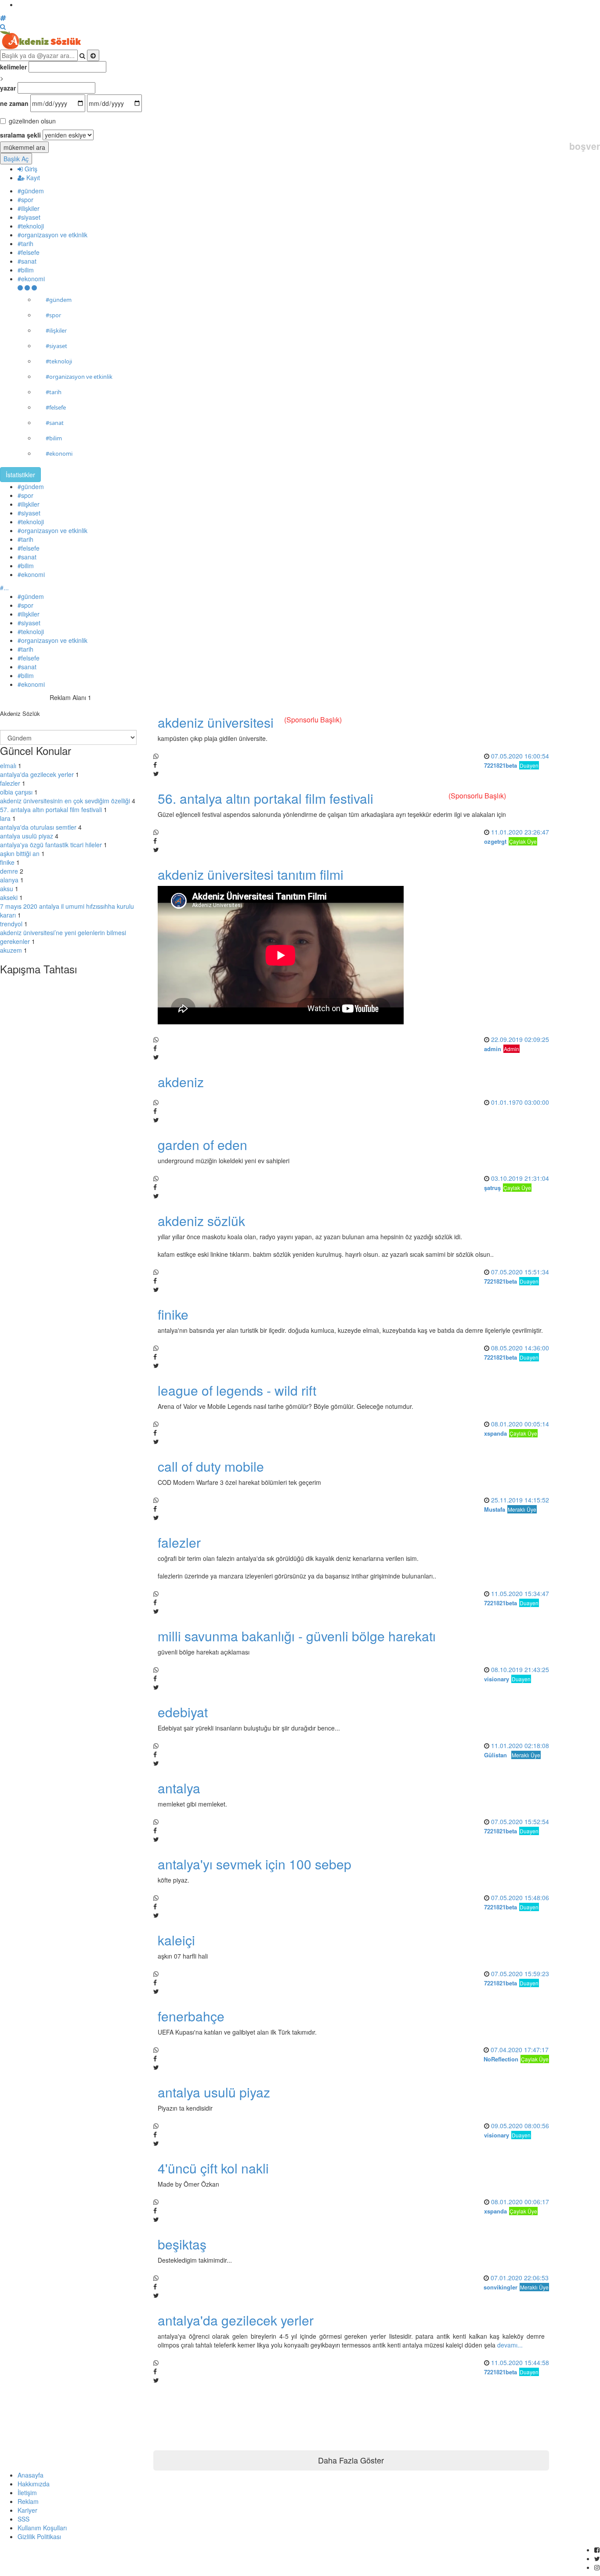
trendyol (11, 924)
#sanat (27, 261)
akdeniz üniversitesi (216, 722)
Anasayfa (31, 2475)
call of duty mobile (211, 1466)
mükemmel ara (24, 147)
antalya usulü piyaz (27, 836)
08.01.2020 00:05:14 (520, 1424)
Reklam (28, 2501)
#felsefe (29, 252)
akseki (9, 897)
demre (9, 871)
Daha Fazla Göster (351, 2460)
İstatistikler (20, 475)
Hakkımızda (34, 2484)
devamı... (510, 2345)
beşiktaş (182, 2244)
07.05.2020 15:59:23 (520, 1974)
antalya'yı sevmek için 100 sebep (255, 1864)
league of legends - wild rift (237, 1390)
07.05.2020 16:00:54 (520, 756)
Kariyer (27, 2510)
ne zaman (14, 103)
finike (7, 862)
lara (5, 818)
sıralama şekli (20, 135)
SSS (23, 2519)
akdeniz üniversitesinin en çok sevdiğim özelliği (65, 801)
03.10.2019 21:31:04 (520, 1178)
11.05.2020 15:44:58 (520, 2362)
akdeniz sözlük (201, 1221)
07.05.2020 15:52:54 (520, 1821)
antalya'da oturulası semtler (38, 827)
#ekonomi (31, 279)
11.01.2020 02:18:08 (520, 1745)
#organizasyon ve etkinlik (52, 235)
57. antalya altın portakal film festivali (51, 809)
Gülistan (495, 1755)
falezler (10, 783)
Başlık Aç (16, 159)
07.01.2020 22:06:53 (520, 2278)
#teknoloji (31, 226)
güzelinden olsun (32, 121)
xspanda (495, 1433)
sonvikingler (501, 2287)
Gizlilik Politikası (39, 2536)
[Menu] (27, 287)
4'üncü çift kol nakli (213, 2168)
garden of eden (202, 1145)
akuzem (11, 950)
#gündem (31, 191)
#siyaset (29, 217)
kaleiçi (176, 1940)
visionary (497, 1679)
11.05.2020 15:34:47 (520, 1593)
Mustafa (495, 1509)
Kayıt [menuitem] (32, 178)
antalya (179, 1788)
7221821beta (501, 765)
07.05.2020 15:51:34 (520, 1272)
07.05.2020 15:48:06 (520, 1898)
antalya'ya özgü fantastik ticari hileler (51, 845)
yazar (8, 88)
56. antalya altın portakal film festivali (266, 798)
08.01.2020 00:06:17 (520, 2202)
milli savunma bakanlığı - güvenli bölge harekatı (297, 1636)
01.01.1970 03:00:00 (520, 1102)
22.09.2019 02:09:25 (520, 1039)
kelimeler (13, 67)
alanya (9, 880)
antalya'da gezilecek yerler (37, 774)
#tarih (25, 243)
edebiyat (183, 1712)
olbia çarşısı (16, 792)
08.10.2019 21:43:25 (520, 1669)
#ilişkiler (29, 208)
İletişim (27, 2493)
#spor (25, 200)
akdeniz (181, 1082)
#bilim (26, 270)
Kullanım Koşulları (42, 2528)
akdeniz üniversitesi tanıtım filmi (251, 874)
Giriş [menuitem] (30, 169)
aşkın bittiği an (20, 853)
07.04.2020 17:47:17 (520, 2050)
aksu (7, 889)
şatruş (492, 1188)
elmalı (8, 766)
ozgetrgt (495, 841)
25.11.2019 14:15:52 (520, 1500)
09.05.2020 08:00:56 (520, 2126)
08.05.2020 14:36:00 (520, 1348)
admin (493, 1049)
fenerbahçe (191, 2016)
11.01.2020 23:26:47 (520, 832)
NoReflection (501, 2059)
